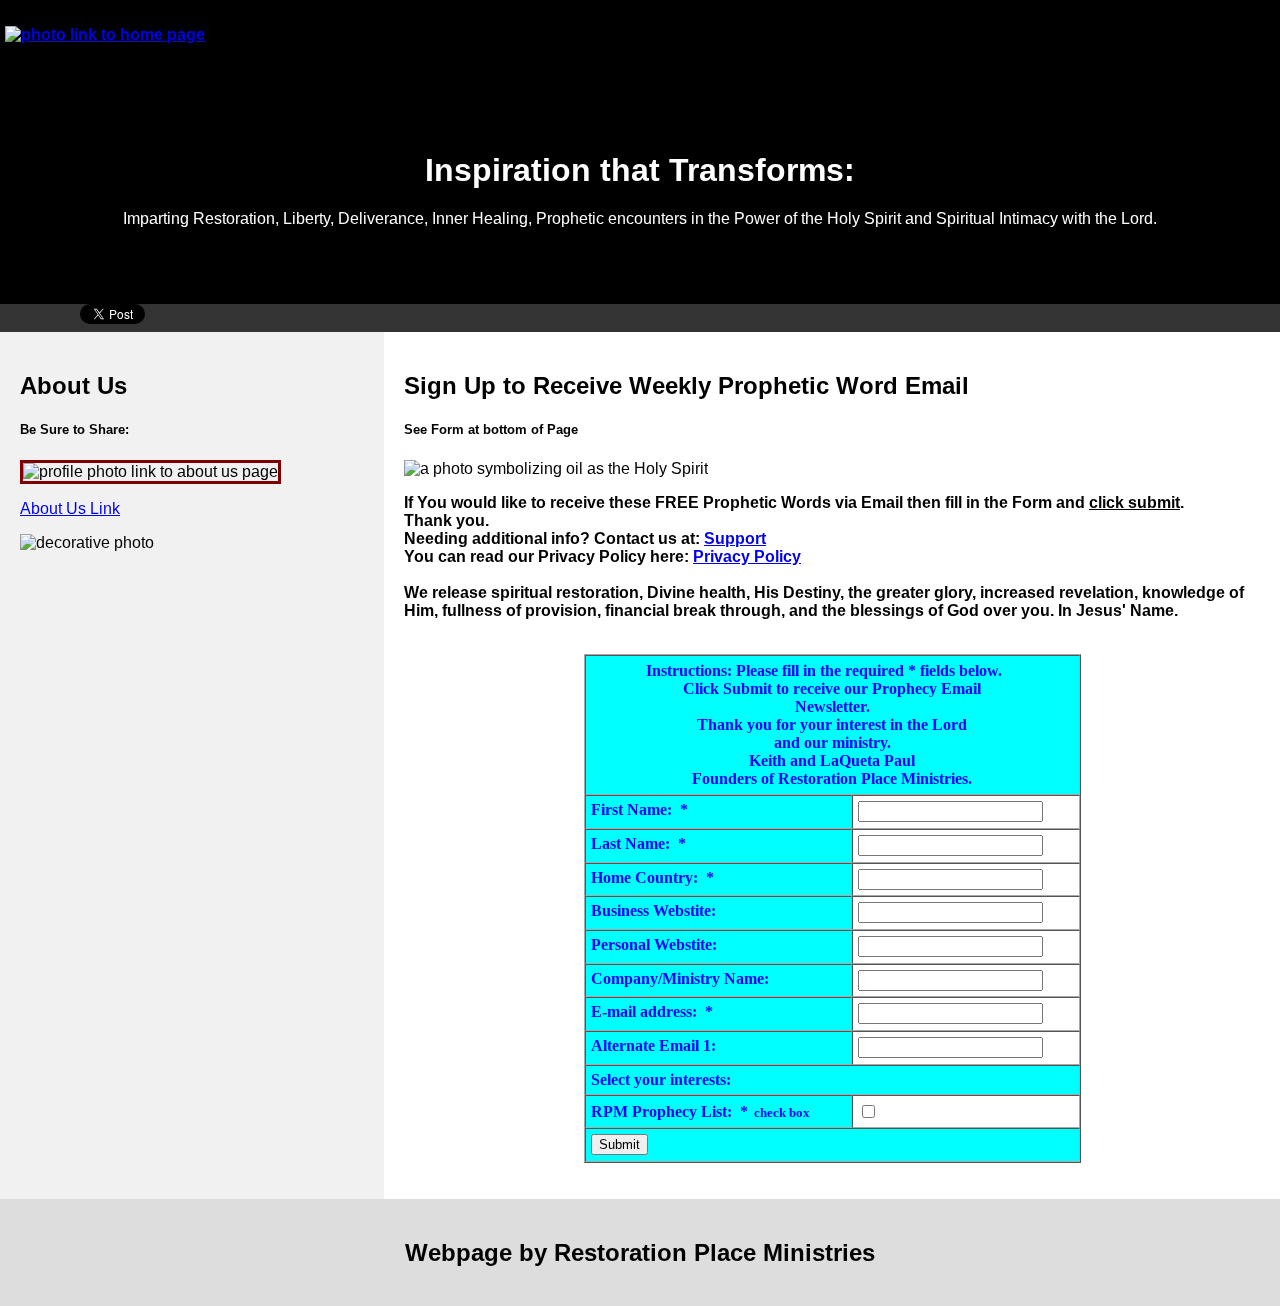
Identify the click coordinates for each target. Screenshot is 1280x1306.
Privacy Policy (747, 556)
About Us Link (70, 508)
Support (735, 538)
